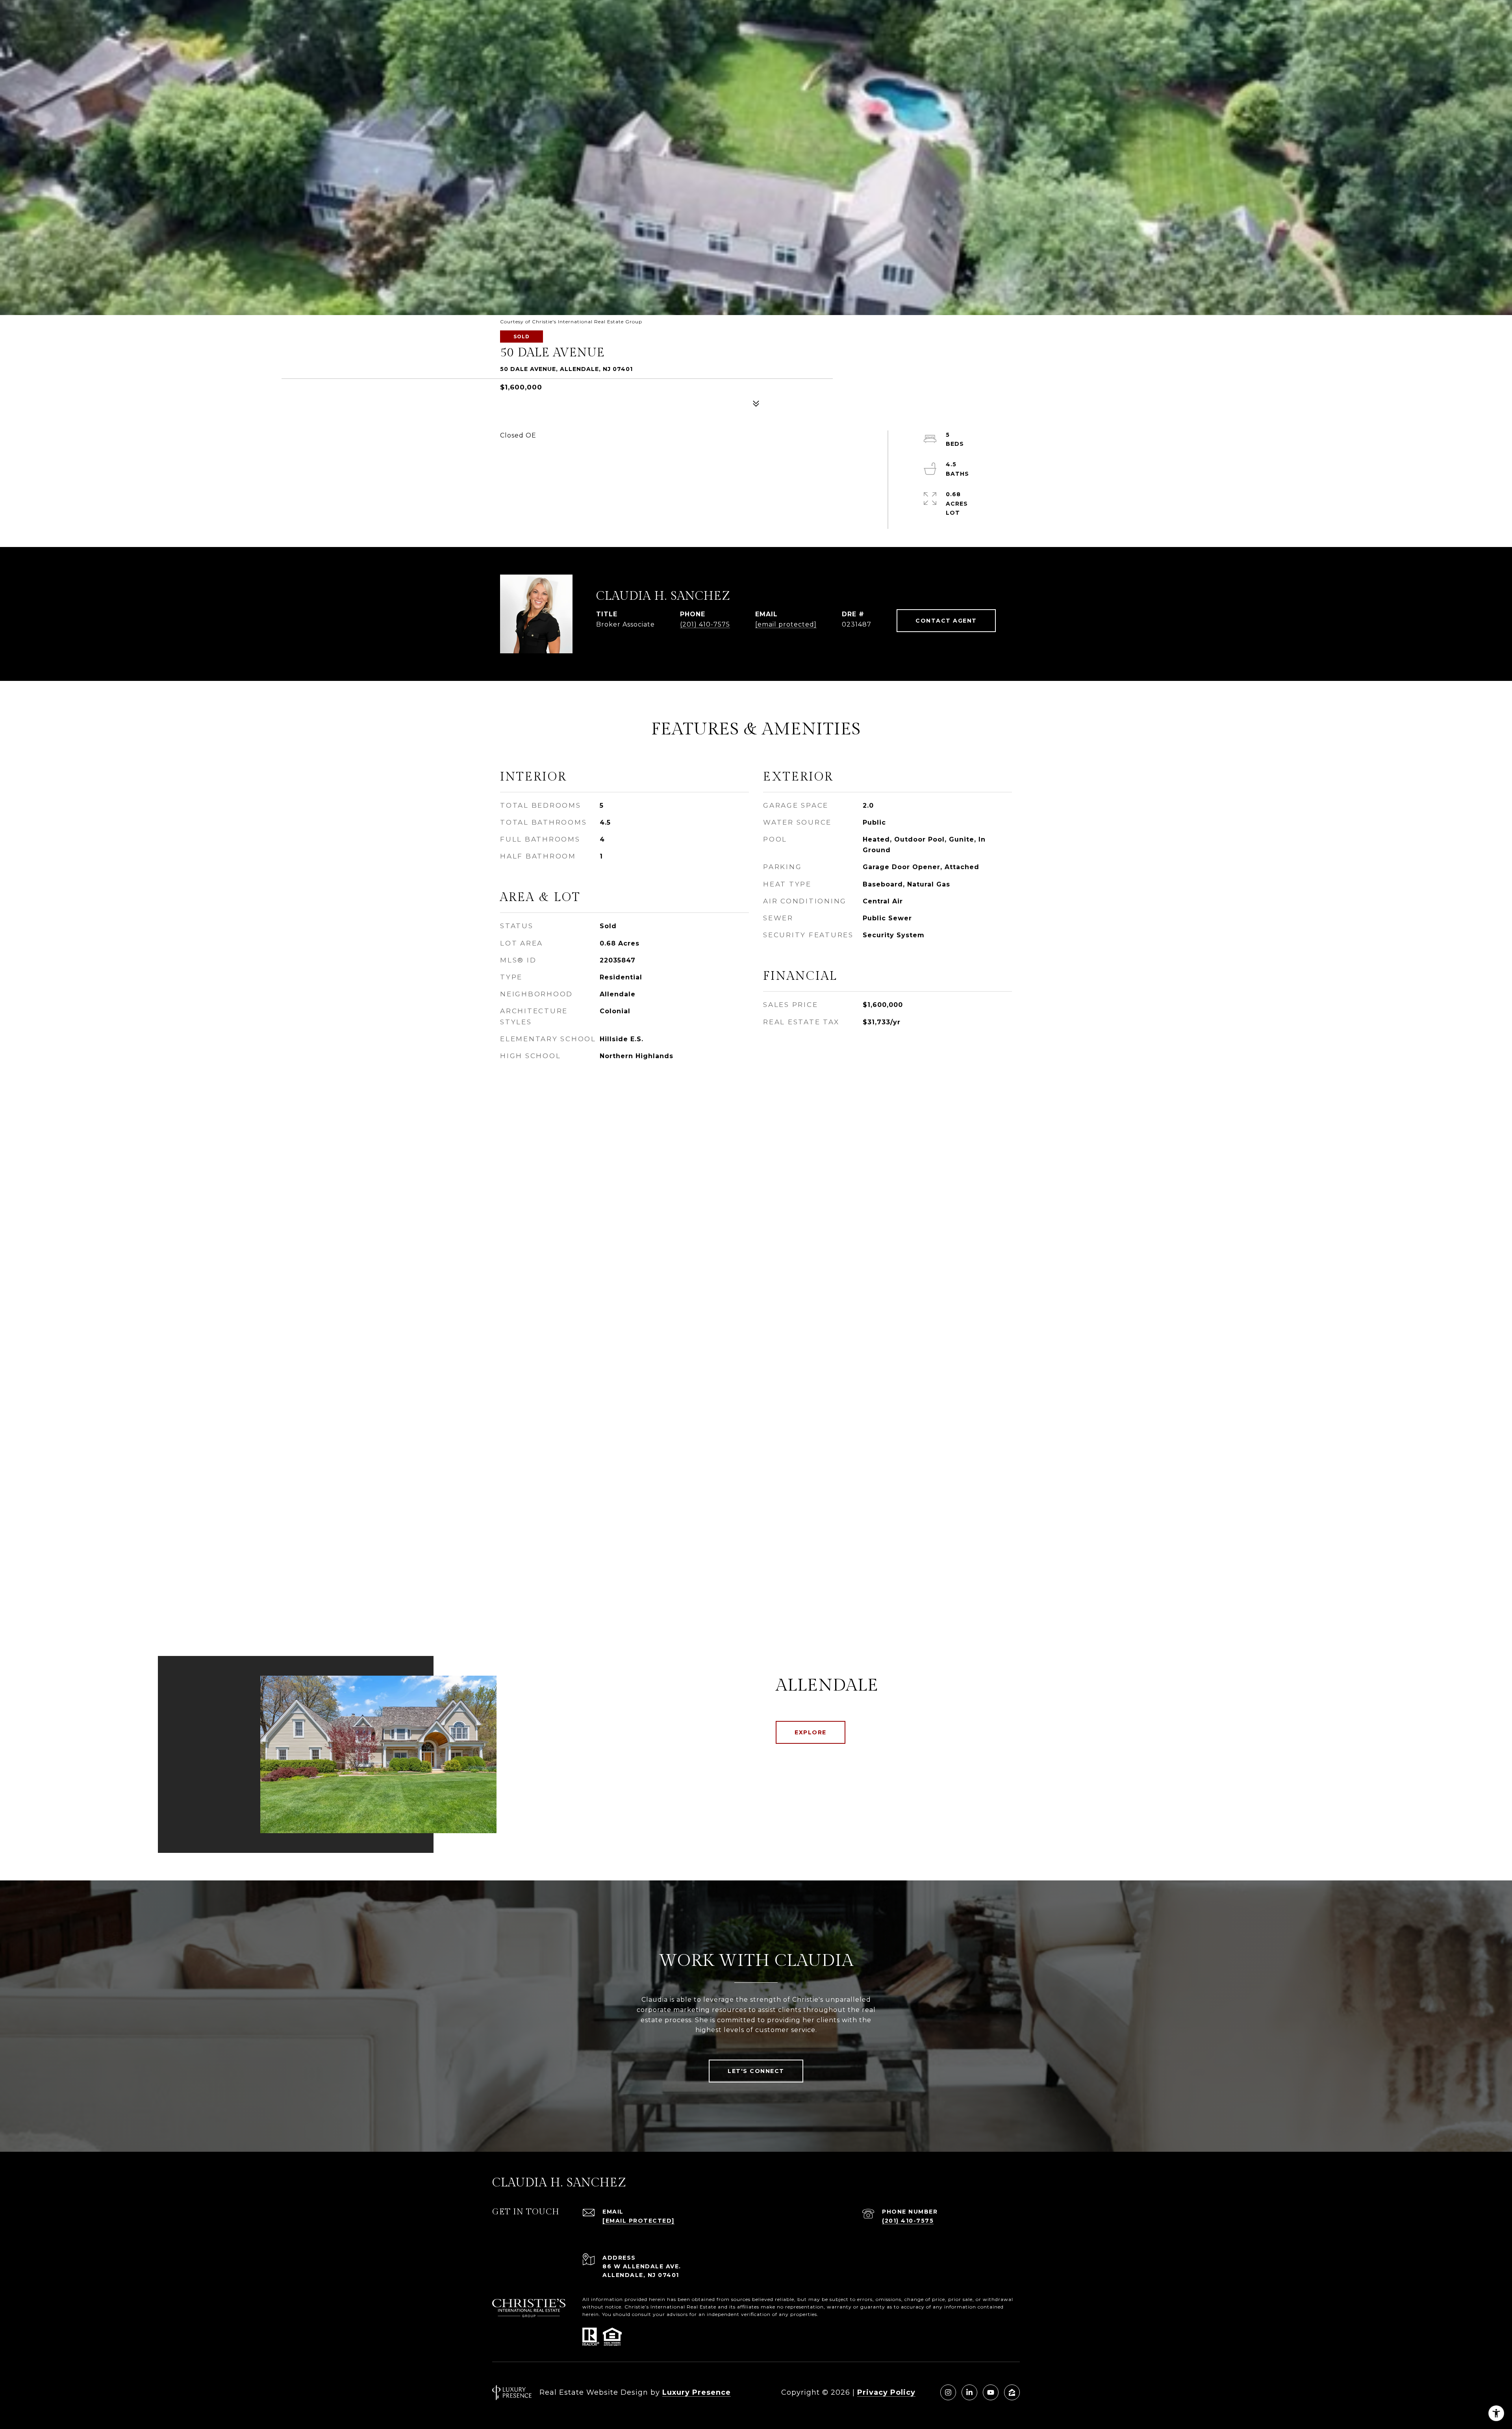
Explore (811, 1732)
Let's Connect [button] (756, 2071)
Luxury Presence (697, 2392)
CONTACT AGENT (946, 621)
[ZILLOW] (1012, 2392)
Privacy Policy (886, 2392)
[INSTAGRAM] (948, 2392)
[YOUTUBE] (991, 2392)
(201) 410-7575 (705, 624)
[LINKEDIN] (969, 2392)
